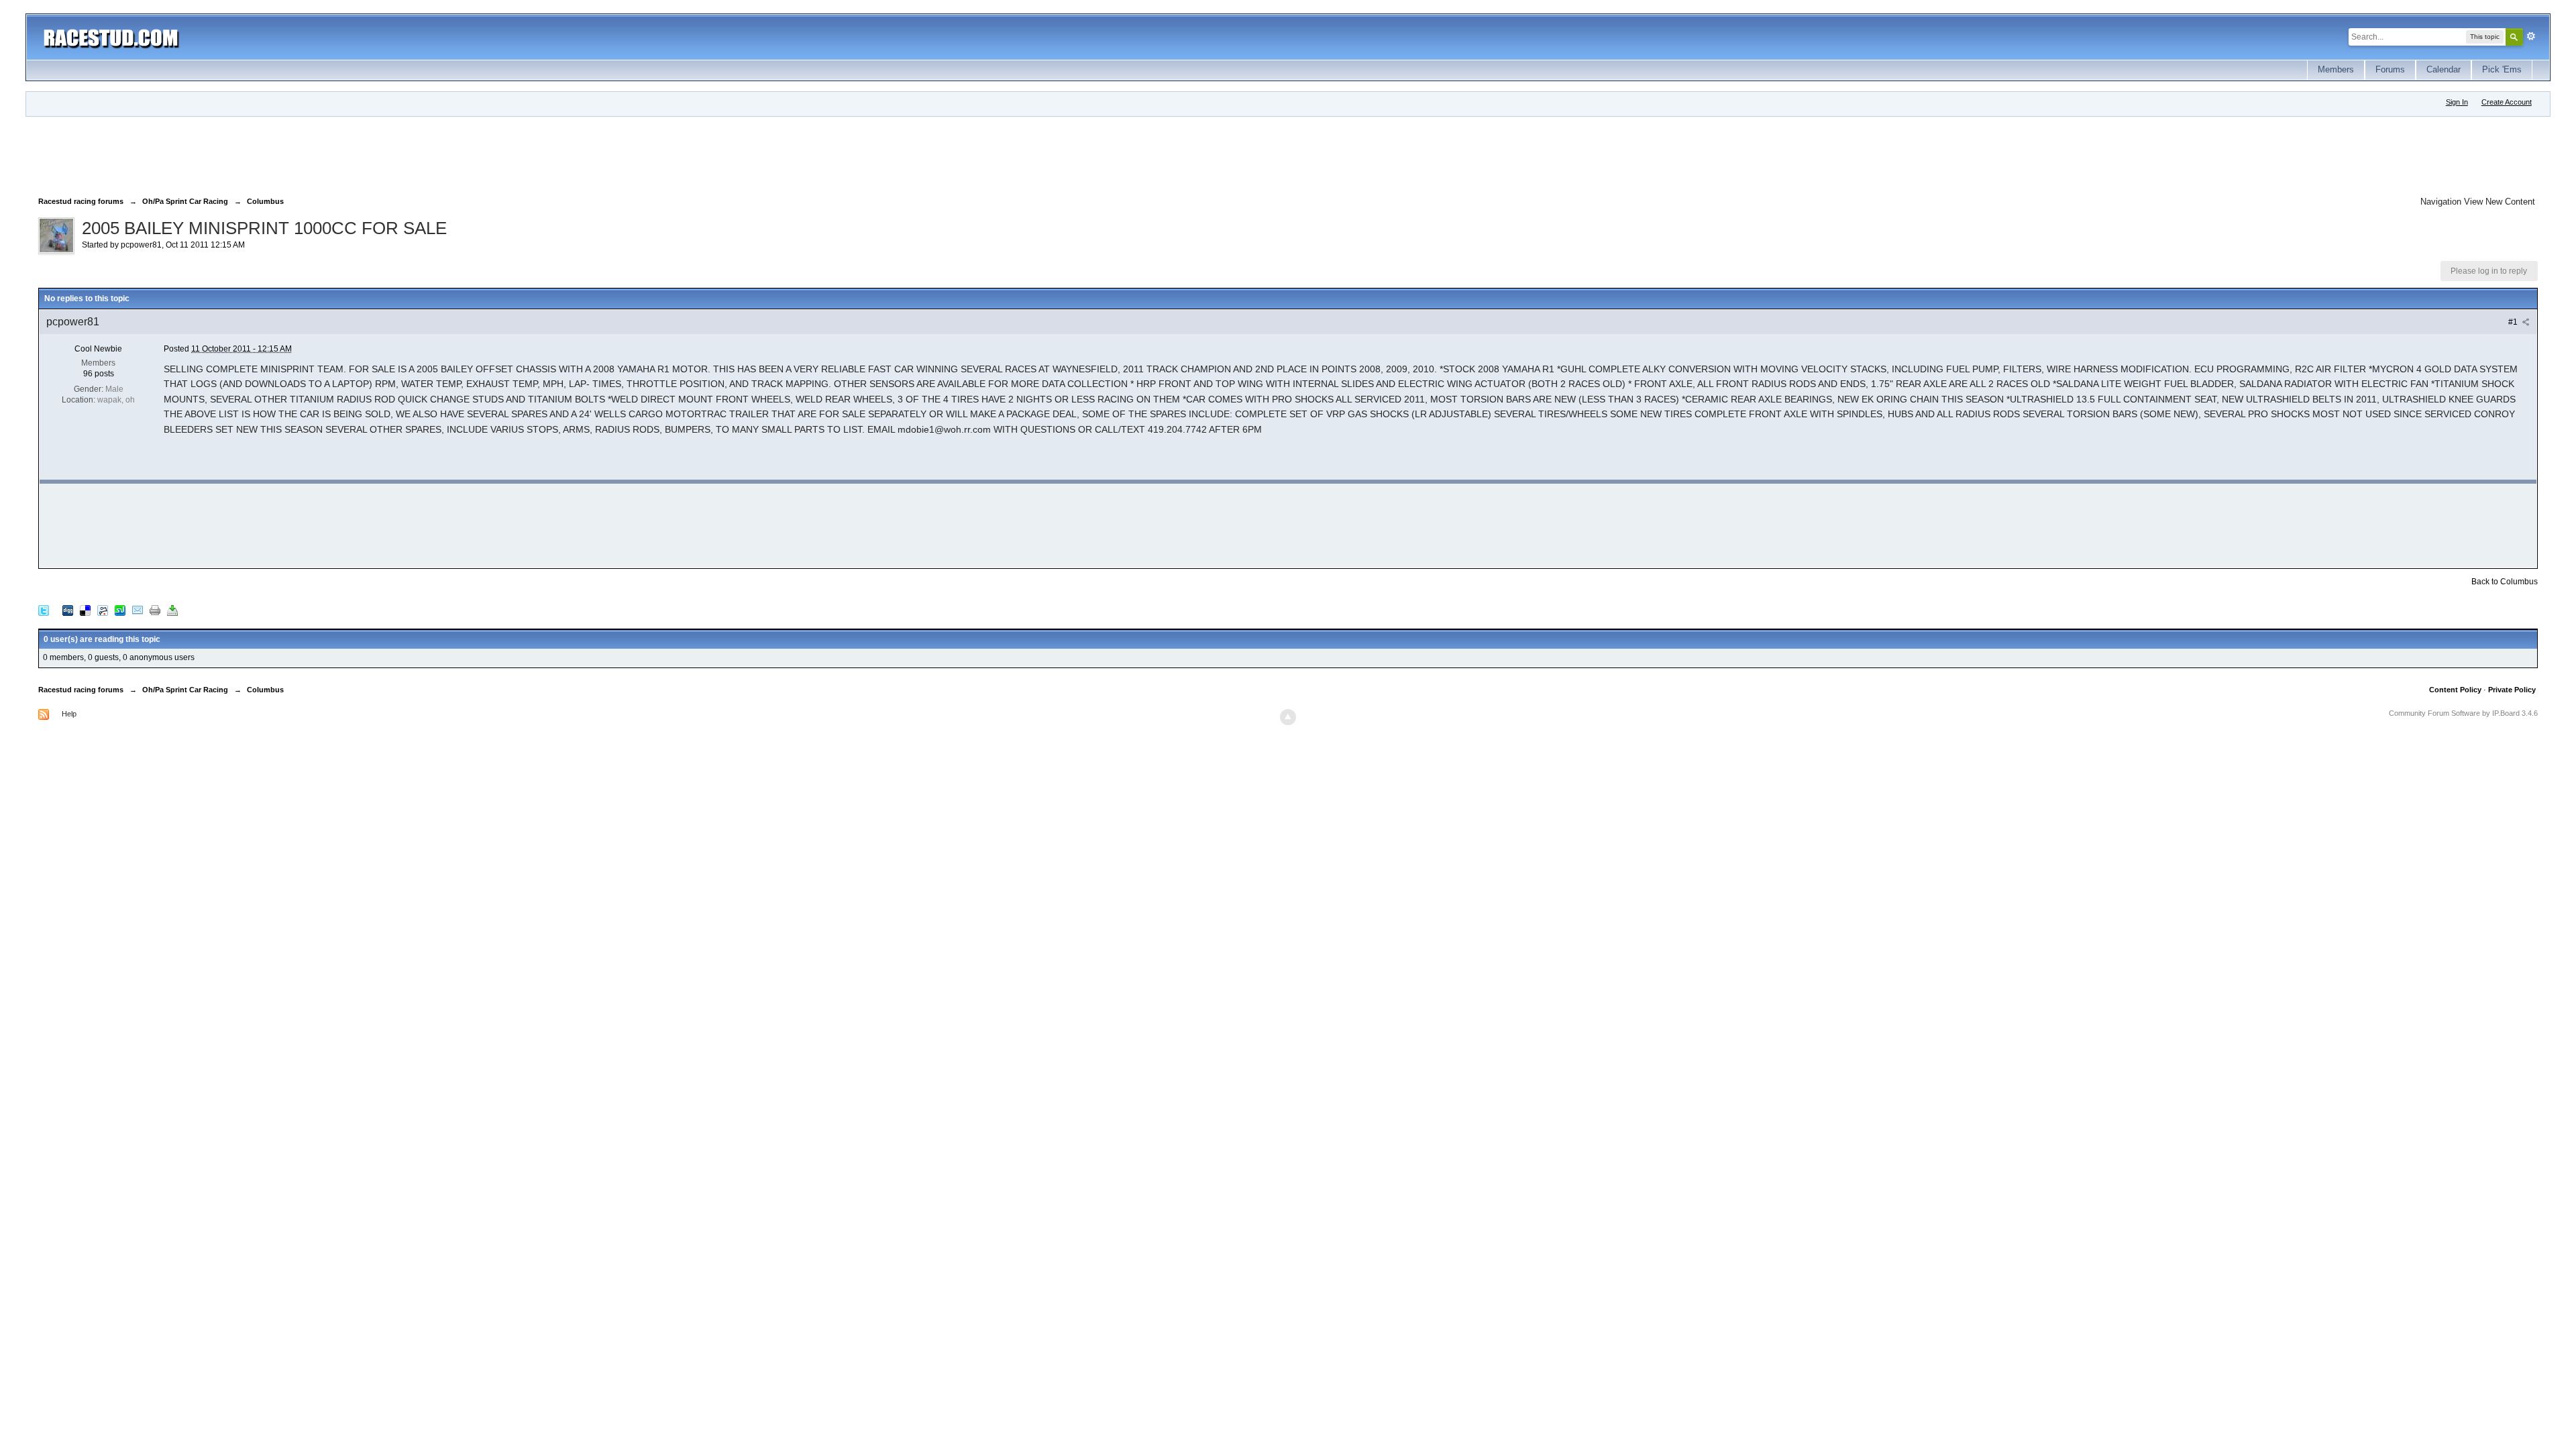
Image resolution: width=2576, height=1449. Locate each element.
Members (2336, 69)
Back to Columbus (2505, 582)
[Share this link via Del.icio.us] (85, 610)
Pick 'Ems (2502, 69)
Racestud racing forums (81, 690)
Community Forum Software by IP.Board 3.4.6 (2463, 713)
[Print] (155, 610)
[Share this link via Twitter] (44, 610)
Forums (2390, 69)
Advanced (2531, 36)
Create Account (2507, 102)
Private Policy (2512, 690)
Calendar (2444, 69)
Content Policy (2455, 690)
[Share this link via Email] (138, 610)
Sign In (2457, 102)
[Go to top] (1288, 717)
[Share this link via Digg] (68, 610)
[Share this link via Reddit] (103, 610)
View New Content (2500, 202)
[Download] (172, 610)
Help (69, 714)
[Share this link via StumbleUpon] (120, 610)
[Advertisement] (282, 154)
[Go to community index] (111, 37)
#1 (2514, 322)
